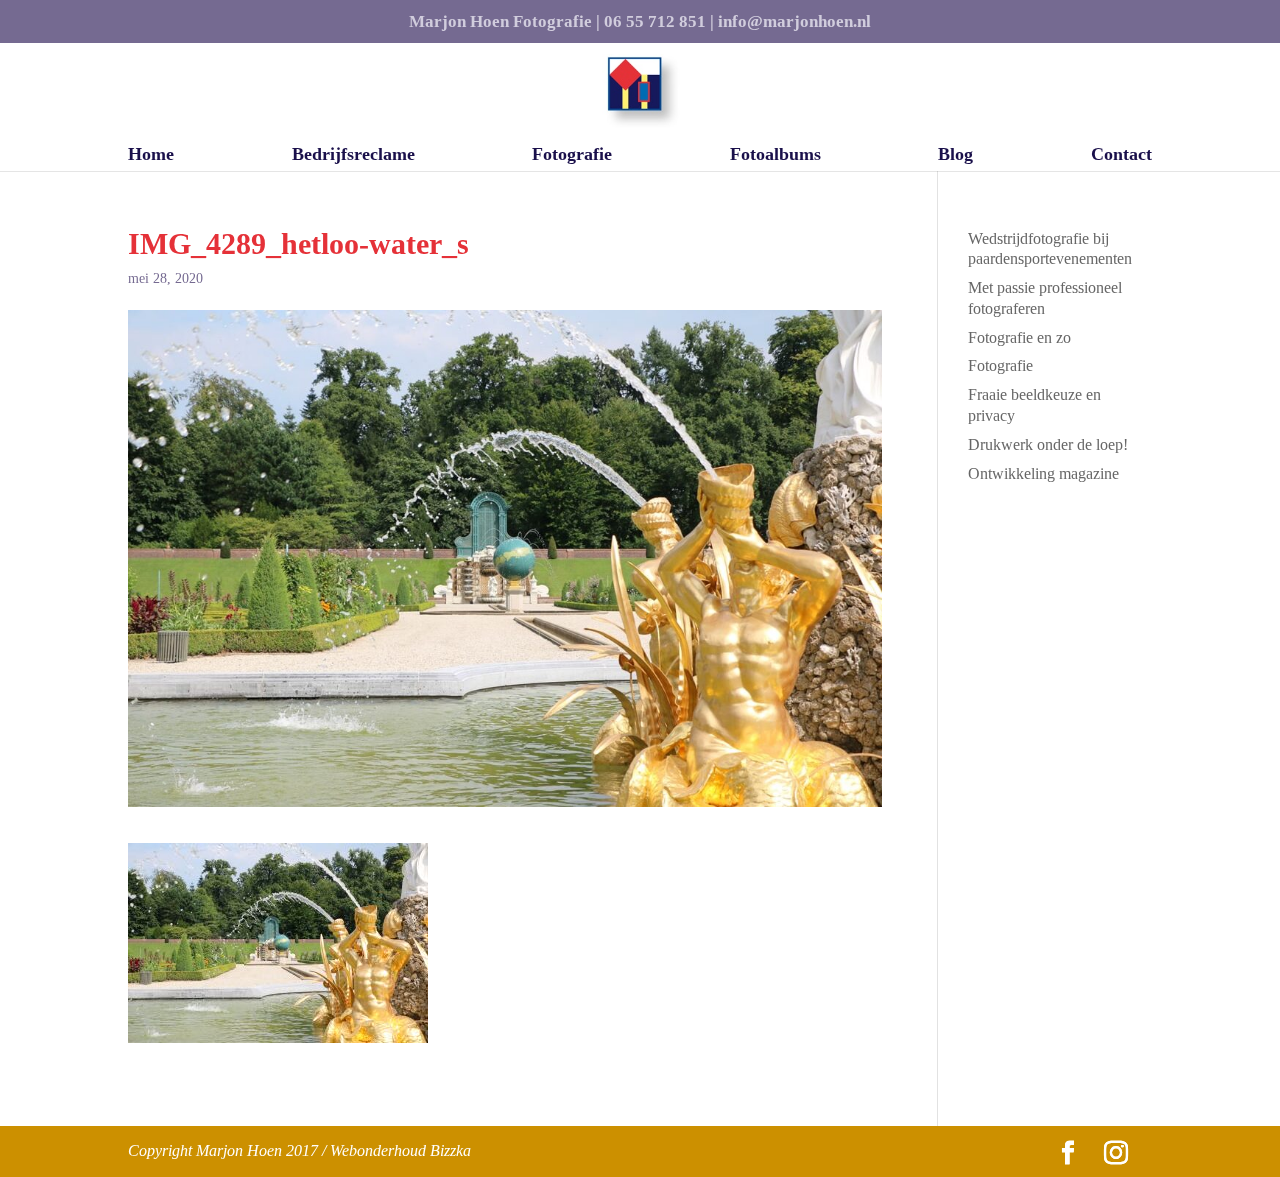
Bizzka (450, 1150)
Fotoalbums (775, 155)
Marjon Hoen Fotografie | (504, 22)
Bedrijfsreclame (353, 155)
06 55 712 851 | (659, 22)
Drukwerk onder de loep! (1048, 444)
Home (151, 155)
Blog (955, 155)
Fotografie (572, 155)
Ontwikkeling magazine (1043, 473)
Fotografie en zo (1019, 337)
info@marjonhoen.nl (794, 22)
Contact (1121, 155)
